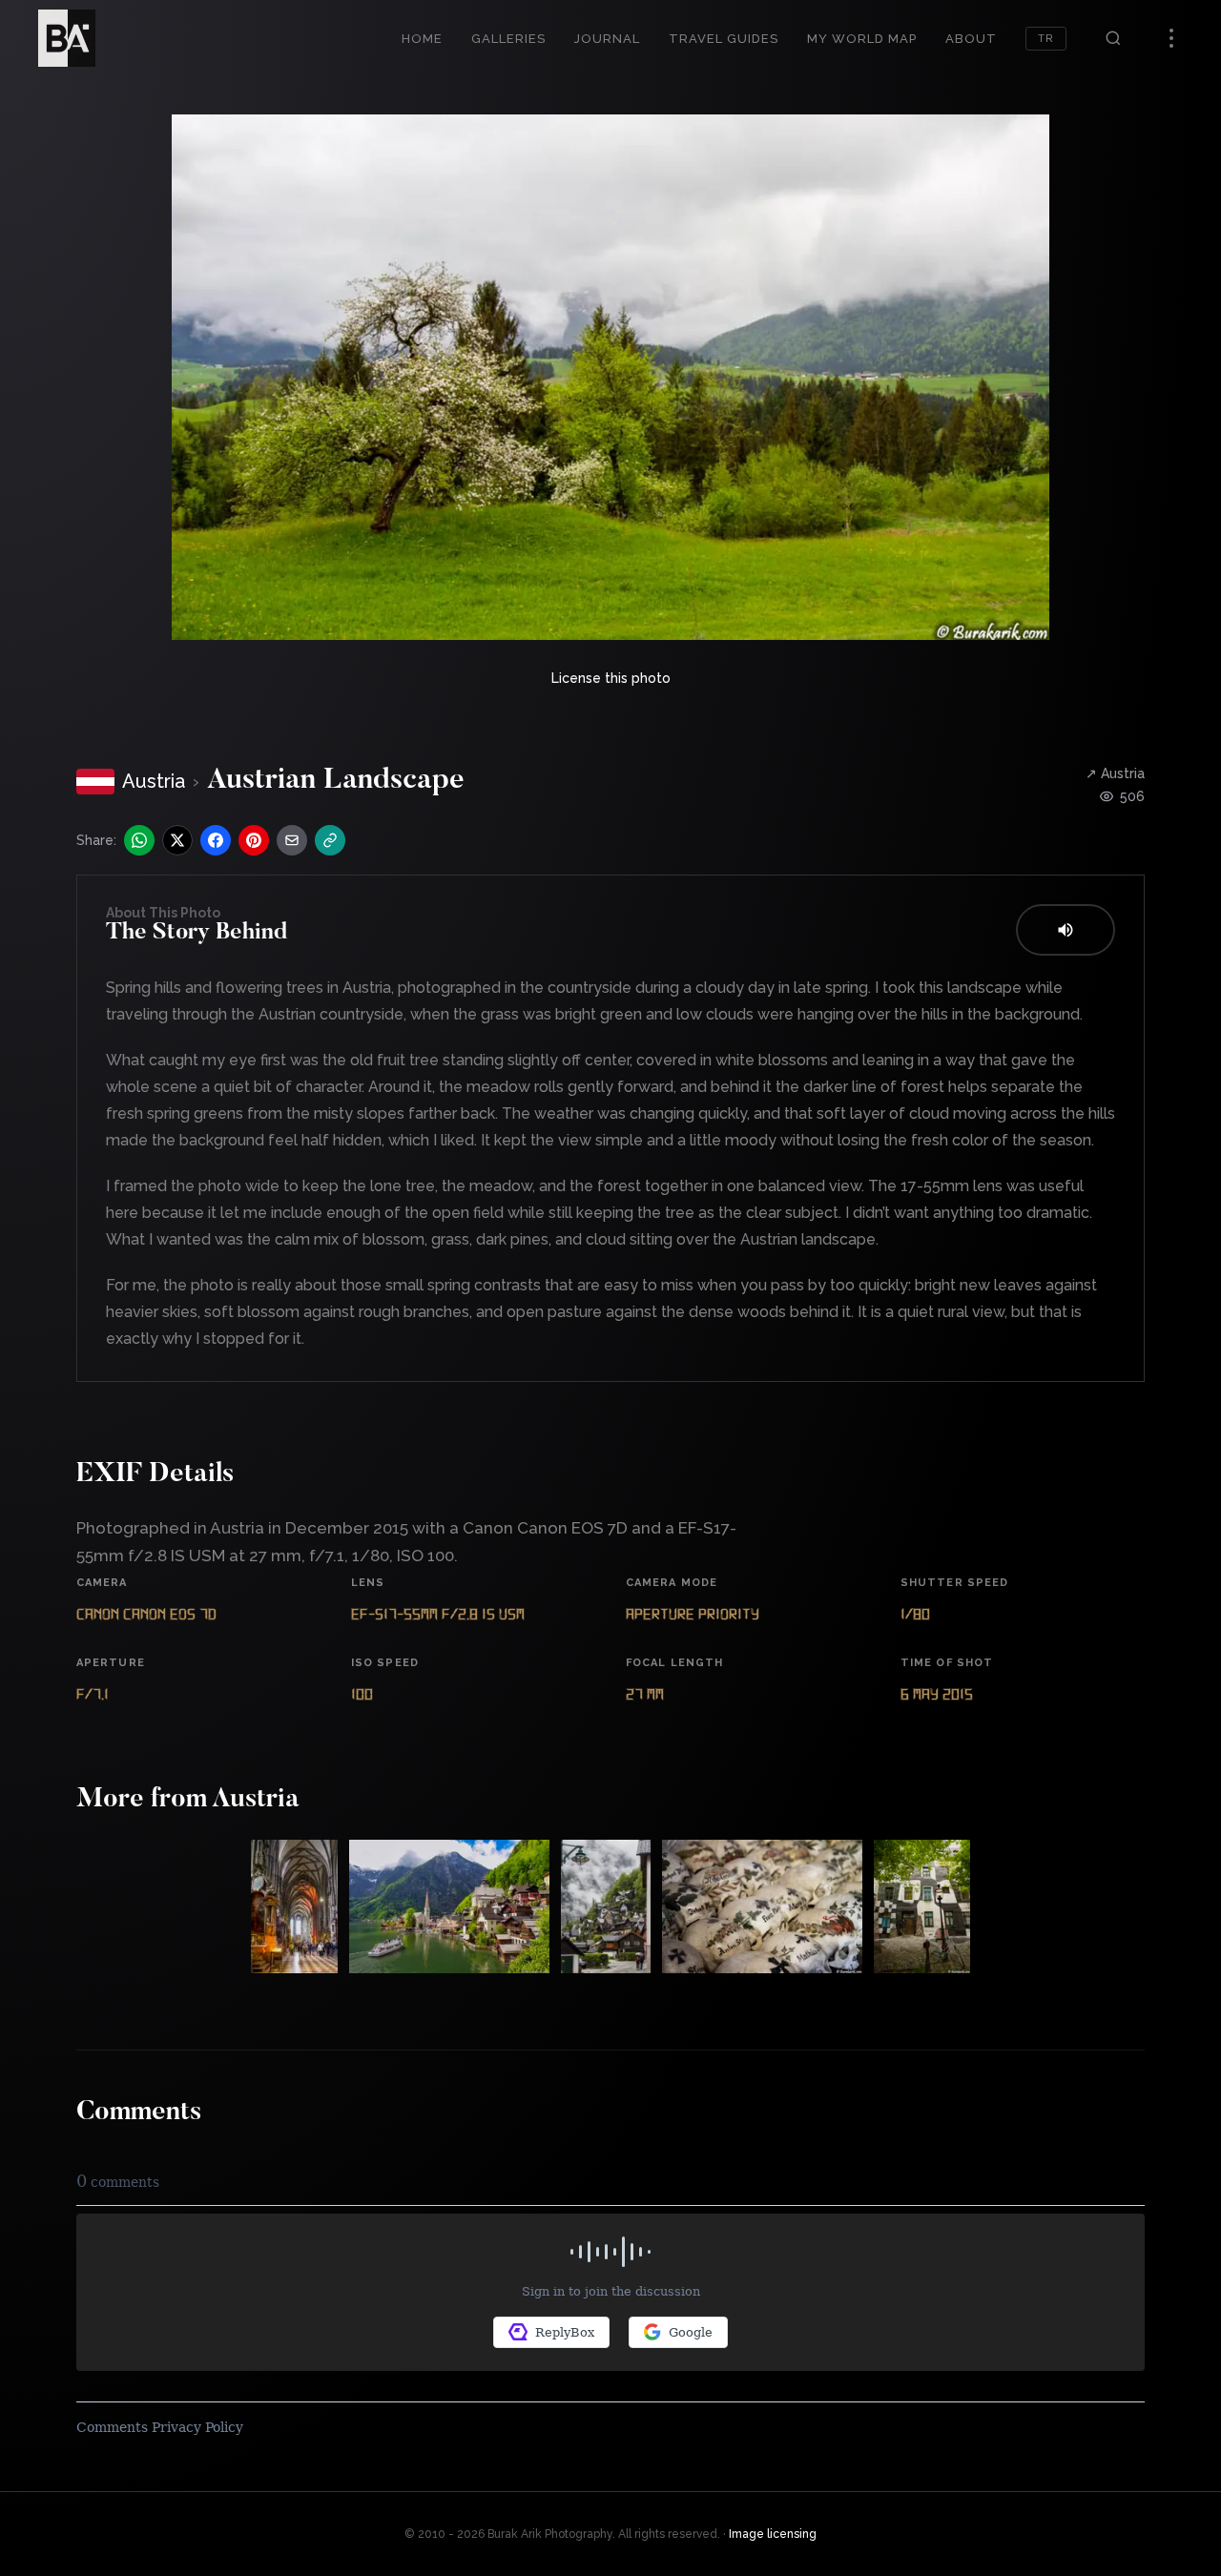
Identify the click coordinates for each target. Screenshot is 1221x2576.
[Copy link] (330, 840)
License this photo (611, 678)
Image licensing (773, 2534)
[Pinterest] (254, 840)
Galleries (508, 39)
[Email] (292, 840)
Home (422, 39)
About (971, 39)
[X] (177, 840)
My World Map (862, 39)
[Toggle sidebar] (1171, 38)
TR (1046, 39)
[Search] (1113, 38)
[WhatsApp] (139, 840)
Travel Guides (724, 39)
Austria (154, 781)
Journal (607, 39)
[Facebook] (216, 840)
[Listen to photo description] (1066, 930)
